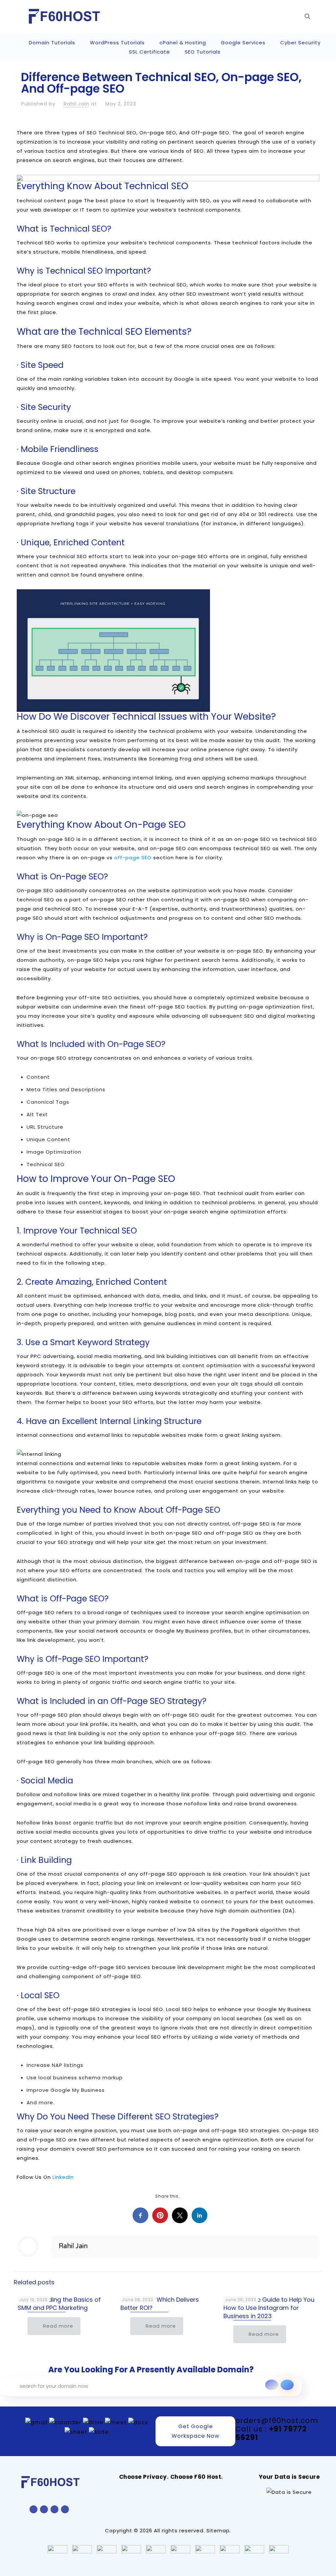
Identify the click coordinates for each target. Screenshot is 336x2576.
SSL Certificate (149, 52)
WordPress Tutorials (117, 43)
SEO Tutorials (203, 52)
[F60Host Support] (64, 16)
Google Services (243, 43)
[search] (287, 2385)
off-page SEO (133, 858)
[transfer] (272, 2385)
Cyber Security (300, 43)
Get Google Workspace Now (196, 2431)
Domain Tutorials (52, 43)
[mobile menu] (284, 16)
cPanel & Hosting (183, 43)
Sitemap (218, 2531)
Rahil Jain (76, 104)
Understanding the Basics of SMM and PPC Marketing (59, 2304)
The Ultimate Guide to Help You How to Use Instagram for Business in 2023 (269, 2308)
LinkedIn (63, 2177)
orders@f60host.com (277, 2420)
